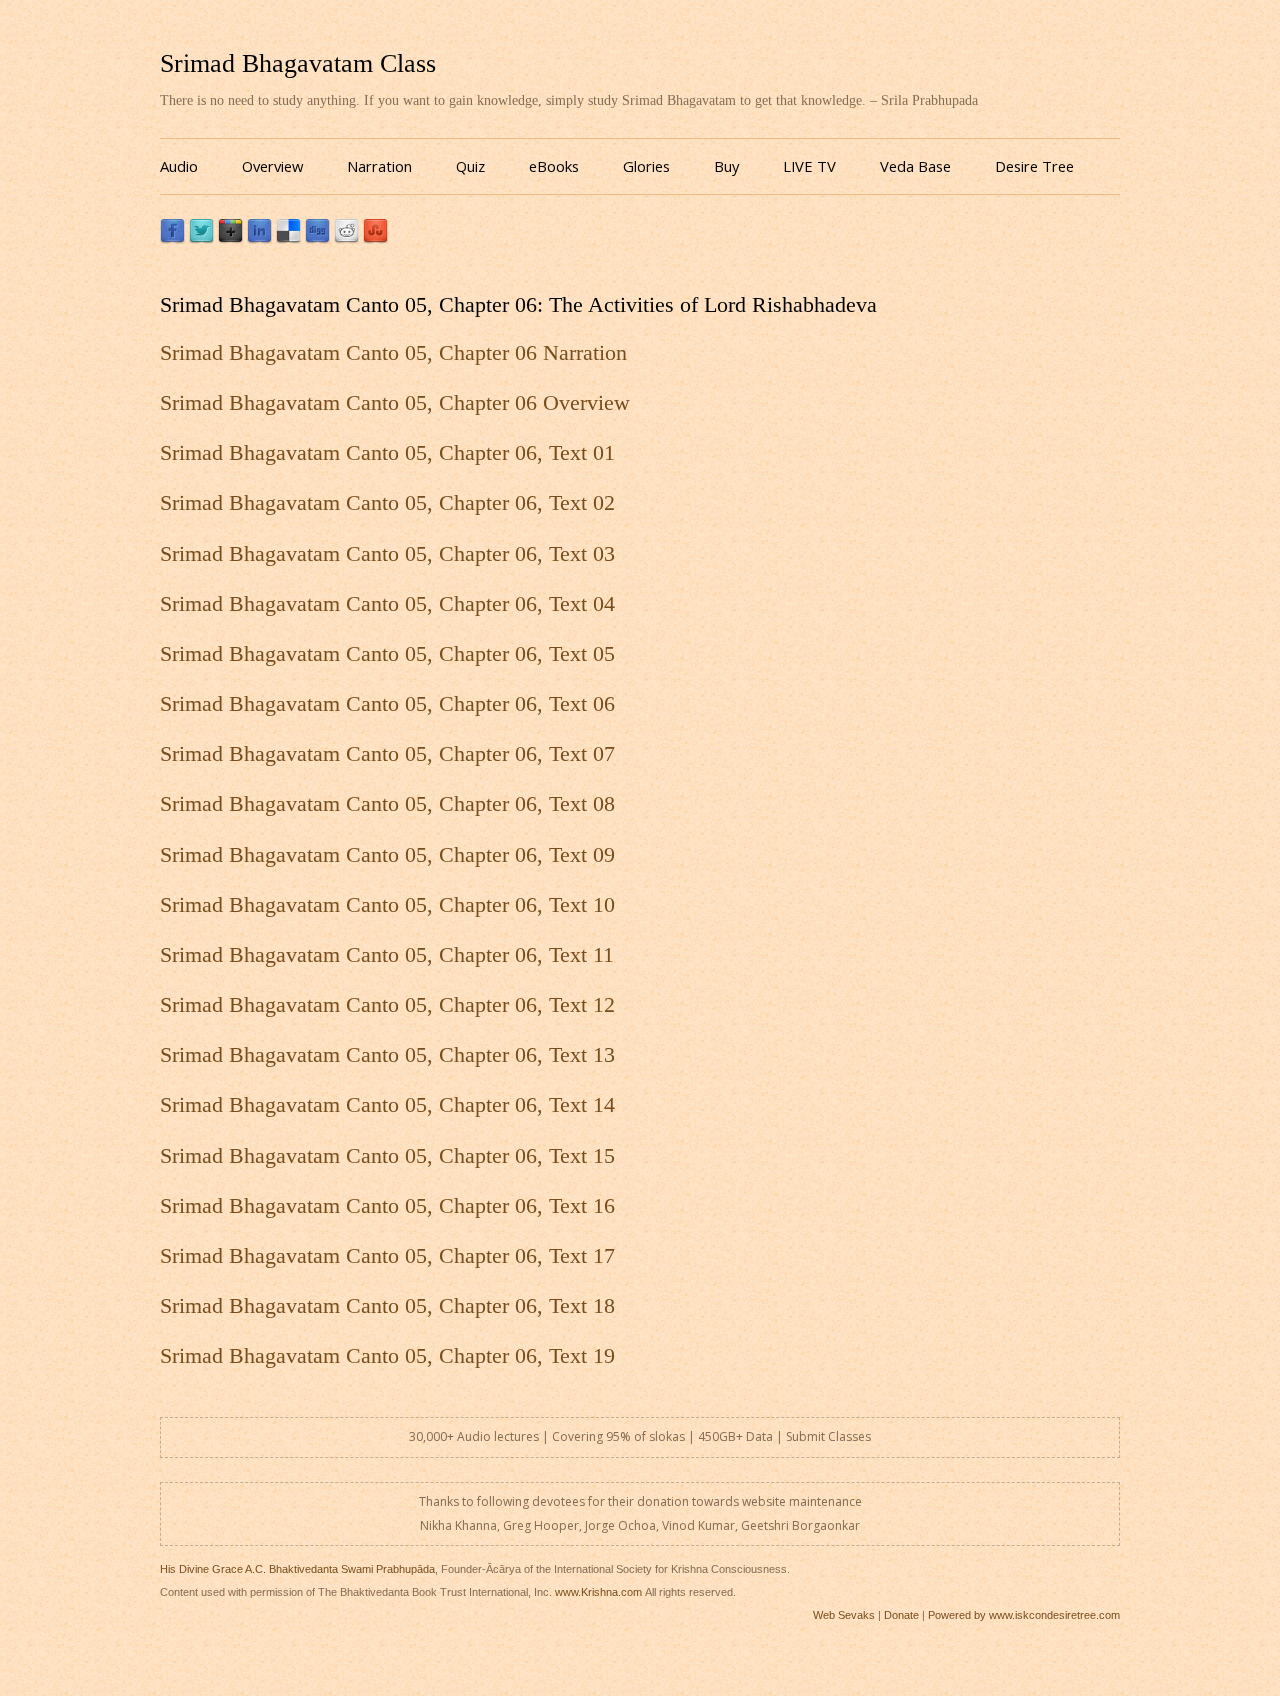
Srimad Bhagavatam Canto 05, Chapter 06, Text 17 (387, 1256)
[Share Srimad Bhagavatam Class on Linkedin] (259, 238)
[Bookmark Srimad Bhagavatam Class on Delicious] (288, 238)
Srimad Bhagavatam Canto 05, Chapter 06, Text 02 (387, 503)
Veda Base (915, 166)
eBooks (554, 166)
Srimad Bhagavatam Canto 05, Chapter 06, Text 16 (387, 1206)
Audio (179, 166)
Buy (726, 166)
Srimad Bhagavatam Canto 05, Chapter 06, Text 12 (387, 1005)
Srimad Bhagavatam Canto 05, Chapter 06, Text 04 (387, 604)
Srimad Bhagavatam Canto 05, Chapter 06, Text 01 (387, 453)
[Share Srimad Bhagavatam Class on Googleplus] (230, 238)
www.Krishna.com (598, 1592)
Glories (646, 166)
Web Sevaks (844, 1615)
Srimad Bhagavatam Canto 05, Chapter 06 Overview (395, 403)
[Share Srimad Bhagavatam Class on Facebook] (172, 238)
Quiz (470, 166)
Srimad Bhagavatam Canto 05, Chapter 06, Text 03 (387, 554)
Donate (901, 1615)
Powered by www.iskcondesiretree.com (1024, 1615)
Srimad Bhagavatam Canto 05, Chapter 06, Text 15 (387, 1156)
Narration (379, 166)
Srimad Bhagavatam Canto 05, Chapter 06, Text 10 (387, 905)
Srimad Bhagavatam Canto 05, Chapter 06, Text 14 (387, 1105)
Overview (272, 166)
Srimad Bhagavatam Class (298, 63)
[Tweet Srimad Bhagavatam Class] (201, 238)
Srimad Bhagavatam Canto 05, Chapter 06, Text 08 (387, 804)
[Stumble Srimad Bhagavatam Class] (375, 238)
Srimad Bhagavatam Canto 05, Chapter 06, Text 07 (387, 754)
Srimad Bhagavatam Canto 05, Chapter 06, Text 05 (387, 654)
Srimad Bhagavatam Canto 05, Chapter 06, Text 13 (387, 1055)
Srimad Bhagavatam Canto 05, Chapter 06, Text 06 (387, 704)
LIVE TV (809, 166)
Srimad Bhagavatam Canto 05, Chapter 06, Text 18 (387, 1306)
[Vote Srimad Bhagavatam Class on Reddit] (346, 238)
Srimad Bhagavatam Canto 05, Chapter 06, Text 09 (387, 855)
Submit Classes (828, 1436)
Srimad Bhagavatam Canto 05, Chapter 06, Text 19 (387, 1356)
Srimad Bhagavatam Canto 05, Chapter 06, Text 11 (387, 955)
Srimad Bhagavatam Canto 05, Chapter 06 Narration (393, 353)
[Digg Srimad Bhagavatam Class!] (317, 238)
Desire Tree (1034, 166)
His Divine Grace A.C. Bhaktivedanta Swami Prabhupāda (297, 1569)
